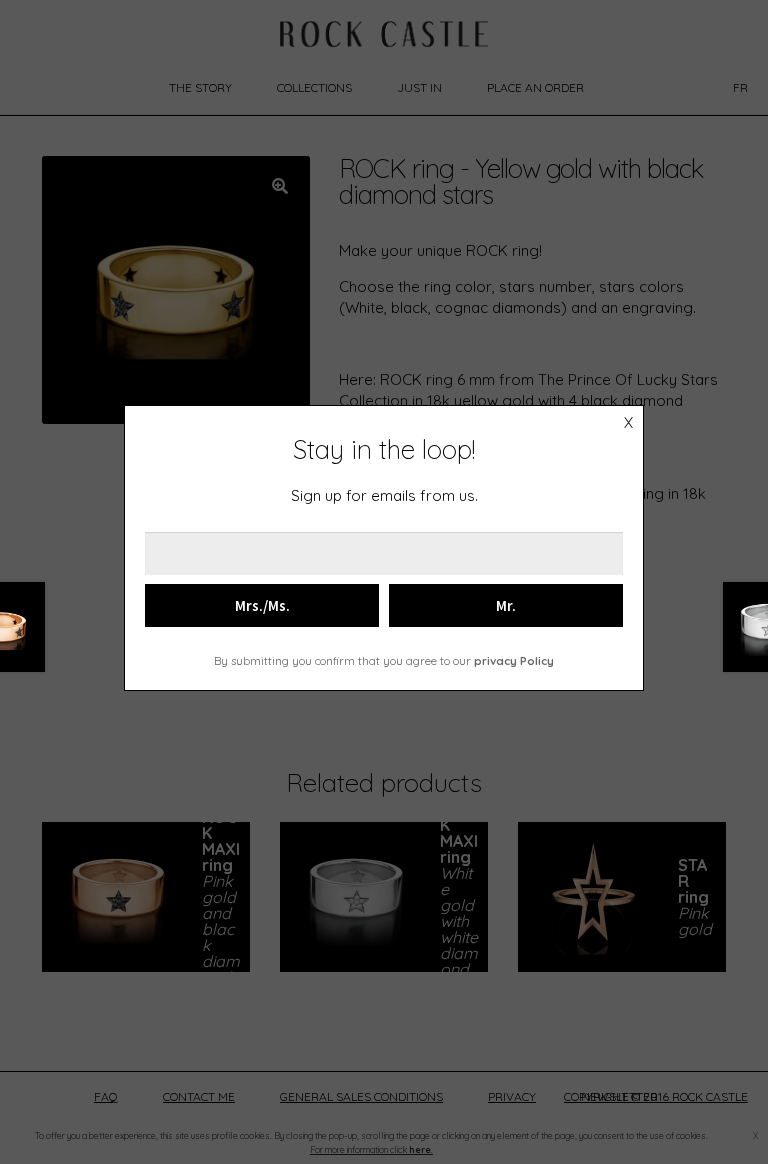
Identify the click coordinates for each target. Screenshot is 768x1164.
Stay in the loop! (384, 450)
